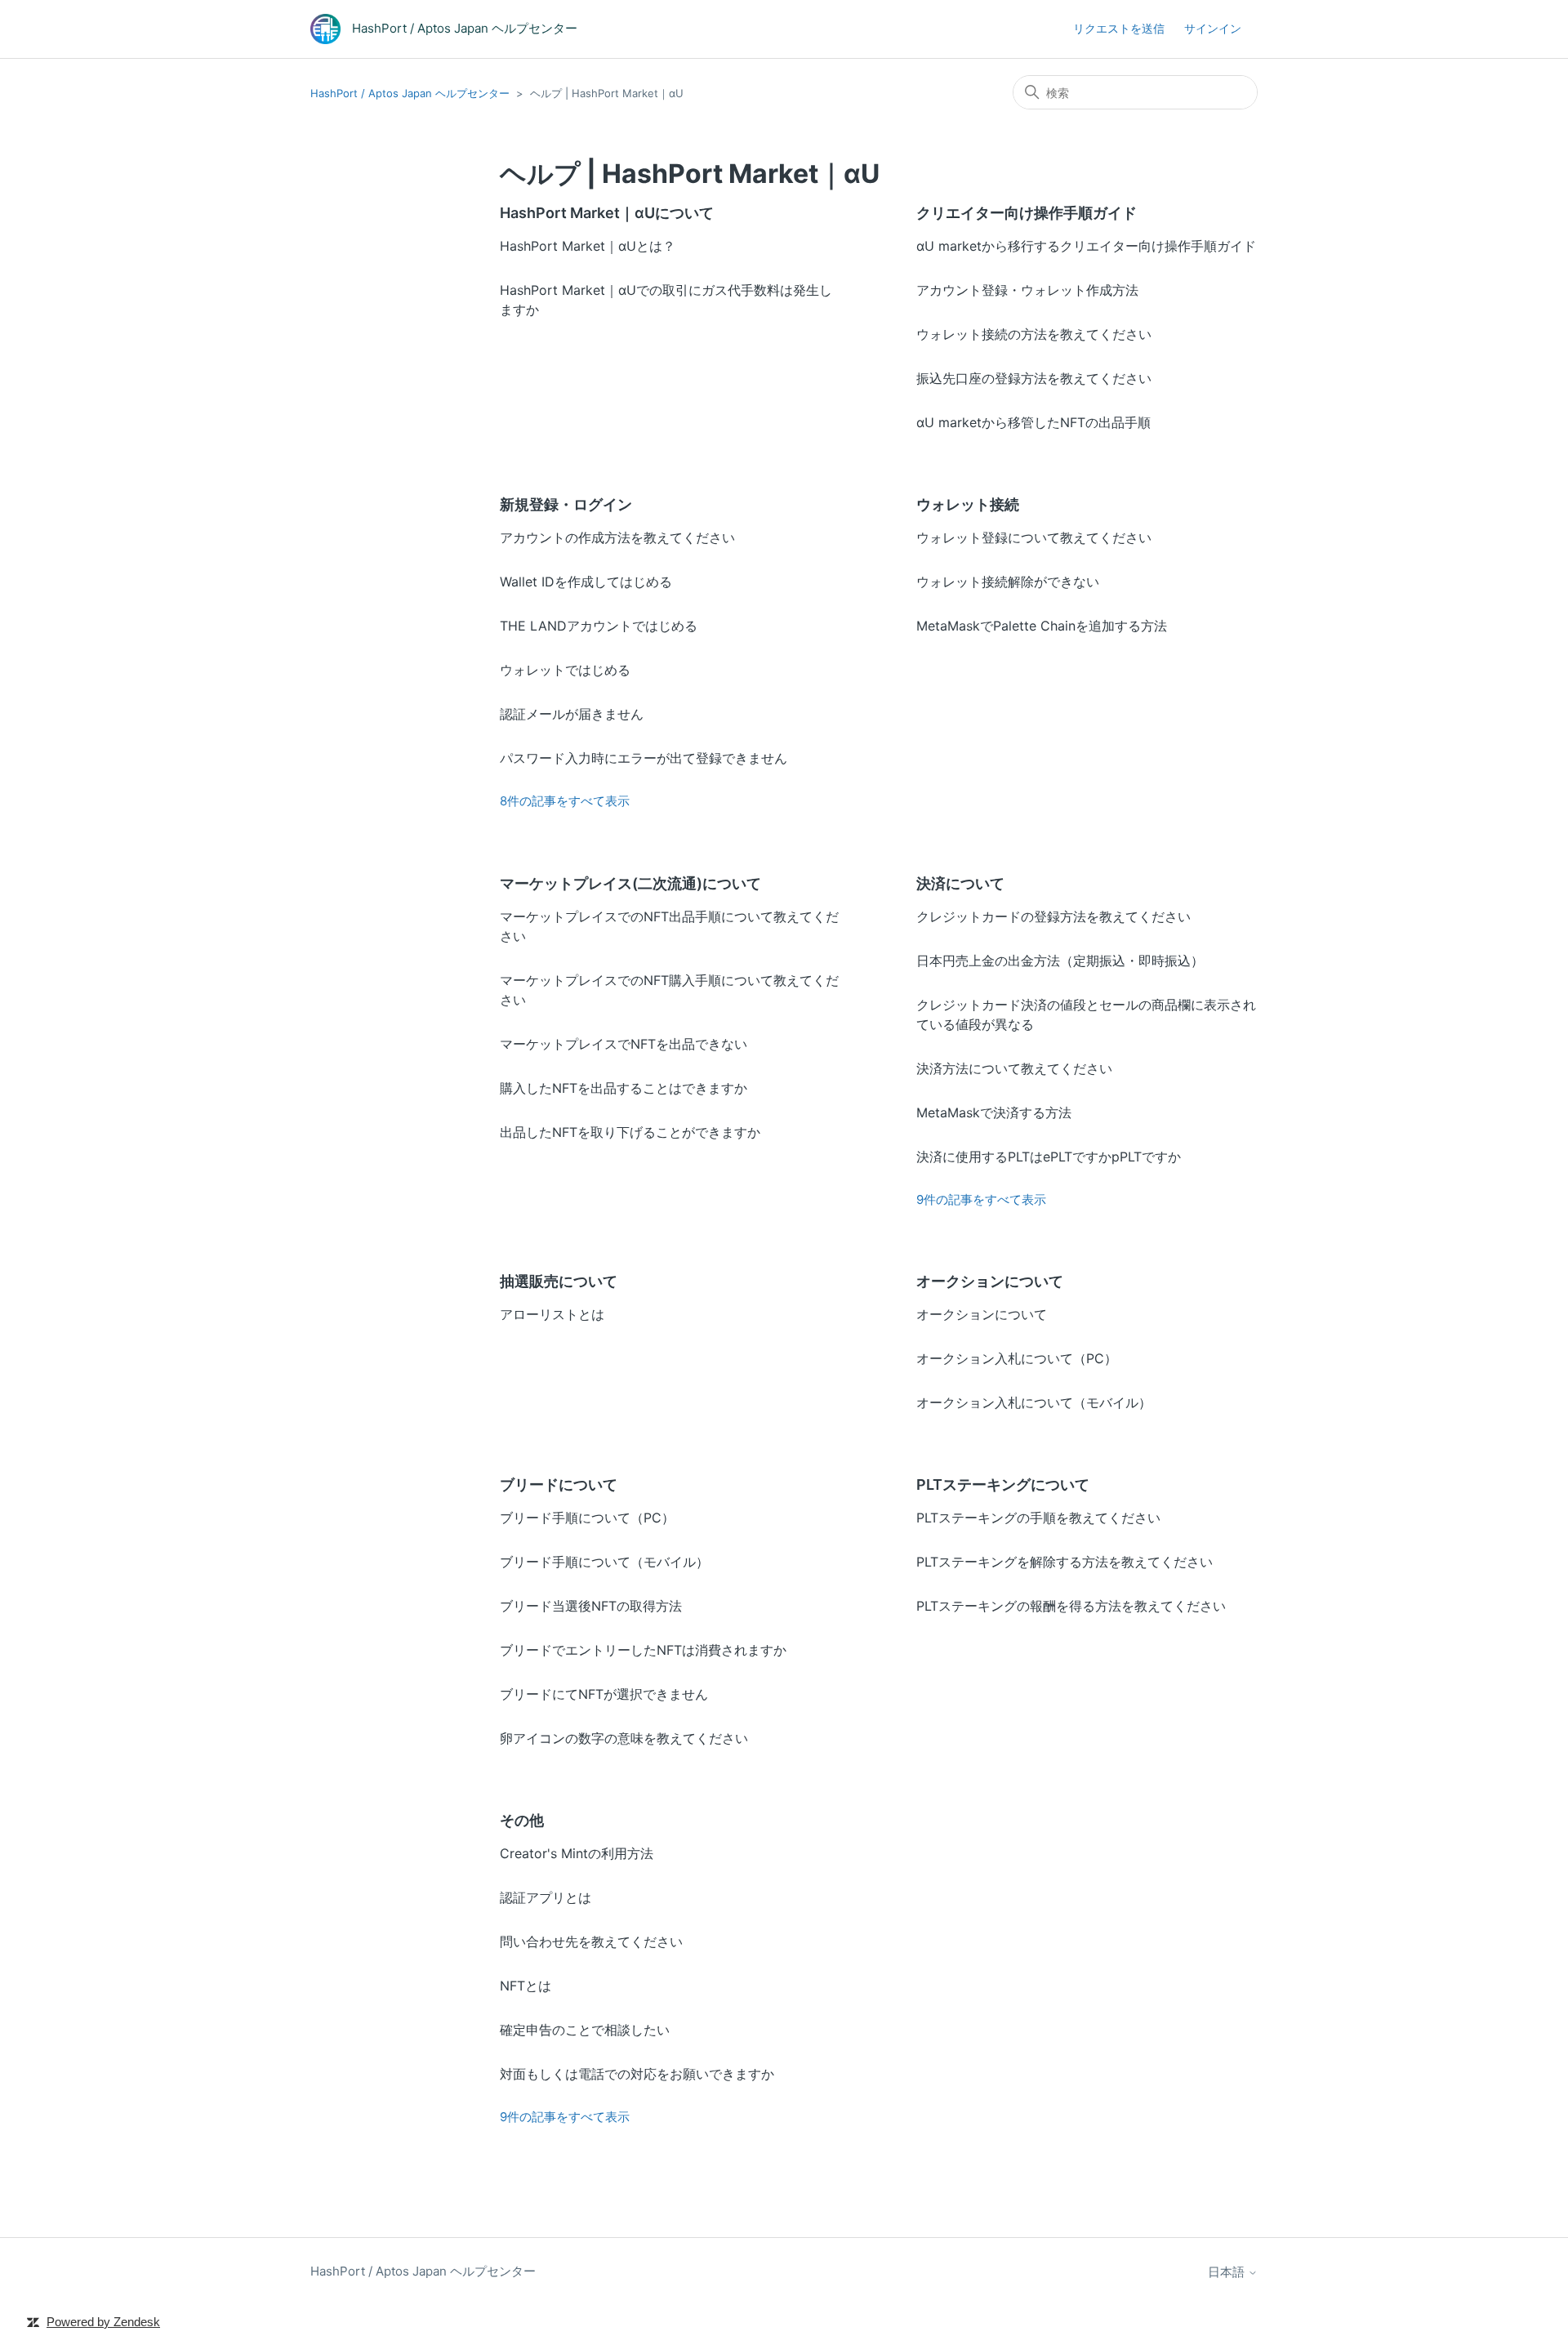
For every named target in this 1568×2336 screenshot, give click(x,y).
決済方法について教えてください (1014, 1068)
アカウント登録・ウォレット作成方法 (1027, 290)
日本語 (1228, 2272)
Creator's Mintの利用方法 (577, 1853)
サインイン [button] (1213, 28)
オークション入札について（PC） (1017, 1358)
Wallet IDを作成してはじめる (586, 582)
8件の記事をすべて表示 (565, 801)
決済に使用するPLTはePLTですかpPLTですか (1049, 1157)
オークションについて (990, 1281)
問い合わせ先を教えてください (591, 1941)
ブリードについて (559, 1485)
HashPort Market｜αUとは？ (588, 246)
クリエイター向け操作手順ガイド (1027, 213)
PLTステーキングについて (1003, 1485)
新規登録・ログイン (566, 504)
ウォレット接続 (968, 504)
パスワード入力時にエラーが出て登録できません (644, 758)
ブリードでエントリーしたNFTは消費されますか (643, 1650)
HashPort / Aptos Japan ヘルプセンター (410, 93)
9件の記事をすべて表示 (981, 1199)
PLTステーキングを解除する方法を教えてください (1065, 1562)
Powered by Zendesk (103, 2322)
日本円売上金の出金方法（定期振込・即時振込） (1060, 961)
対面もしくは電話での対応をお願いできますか (637, 2074)
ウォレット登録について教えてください (1034, 537)
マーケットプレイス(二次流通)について (630, 883)
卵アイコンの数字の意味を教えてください (624, 1738)
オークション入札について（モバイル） (1034, 1402)
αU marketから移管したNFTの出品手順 (1033, 422)
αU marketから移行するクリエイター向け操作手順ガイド (1086, 246)
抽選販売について (559, 1281)
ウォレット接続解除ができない (1008, 582)
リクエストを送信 (1119, 28)
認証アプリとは (546, 1897)
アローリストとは (552, 1314)
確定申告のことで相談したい (585, 2030)
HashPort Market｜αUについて (607, 213)
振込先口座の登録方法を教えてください (1034, 378)
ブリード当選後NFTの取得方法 (591, 1606)
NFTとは (526, 1986)
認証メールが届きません (572, 714)
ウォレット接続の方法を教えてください (1034, 334)
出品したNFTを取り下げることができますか (630, 1132)
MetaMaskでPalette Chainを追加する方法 (1042, 626)
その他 (522, 1820)
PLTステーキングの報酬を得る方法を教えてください (1071, 1606)
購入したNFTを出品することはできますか (624, 1088)
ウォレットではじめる (565, 670)
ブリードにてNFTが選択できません (604, 1694)
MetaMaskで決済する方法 (994, 1112)
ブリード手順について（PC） (587, 1518)
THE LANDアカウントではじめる (599, 626)
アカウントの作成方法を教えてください (617, 537)
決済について (960, 883)
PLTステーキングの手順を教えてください (1038, 1518)
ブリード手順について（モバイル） (604, 1562)
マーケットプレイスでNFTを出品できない (624, 1044)
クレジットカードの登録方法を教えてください (1053, 916)
